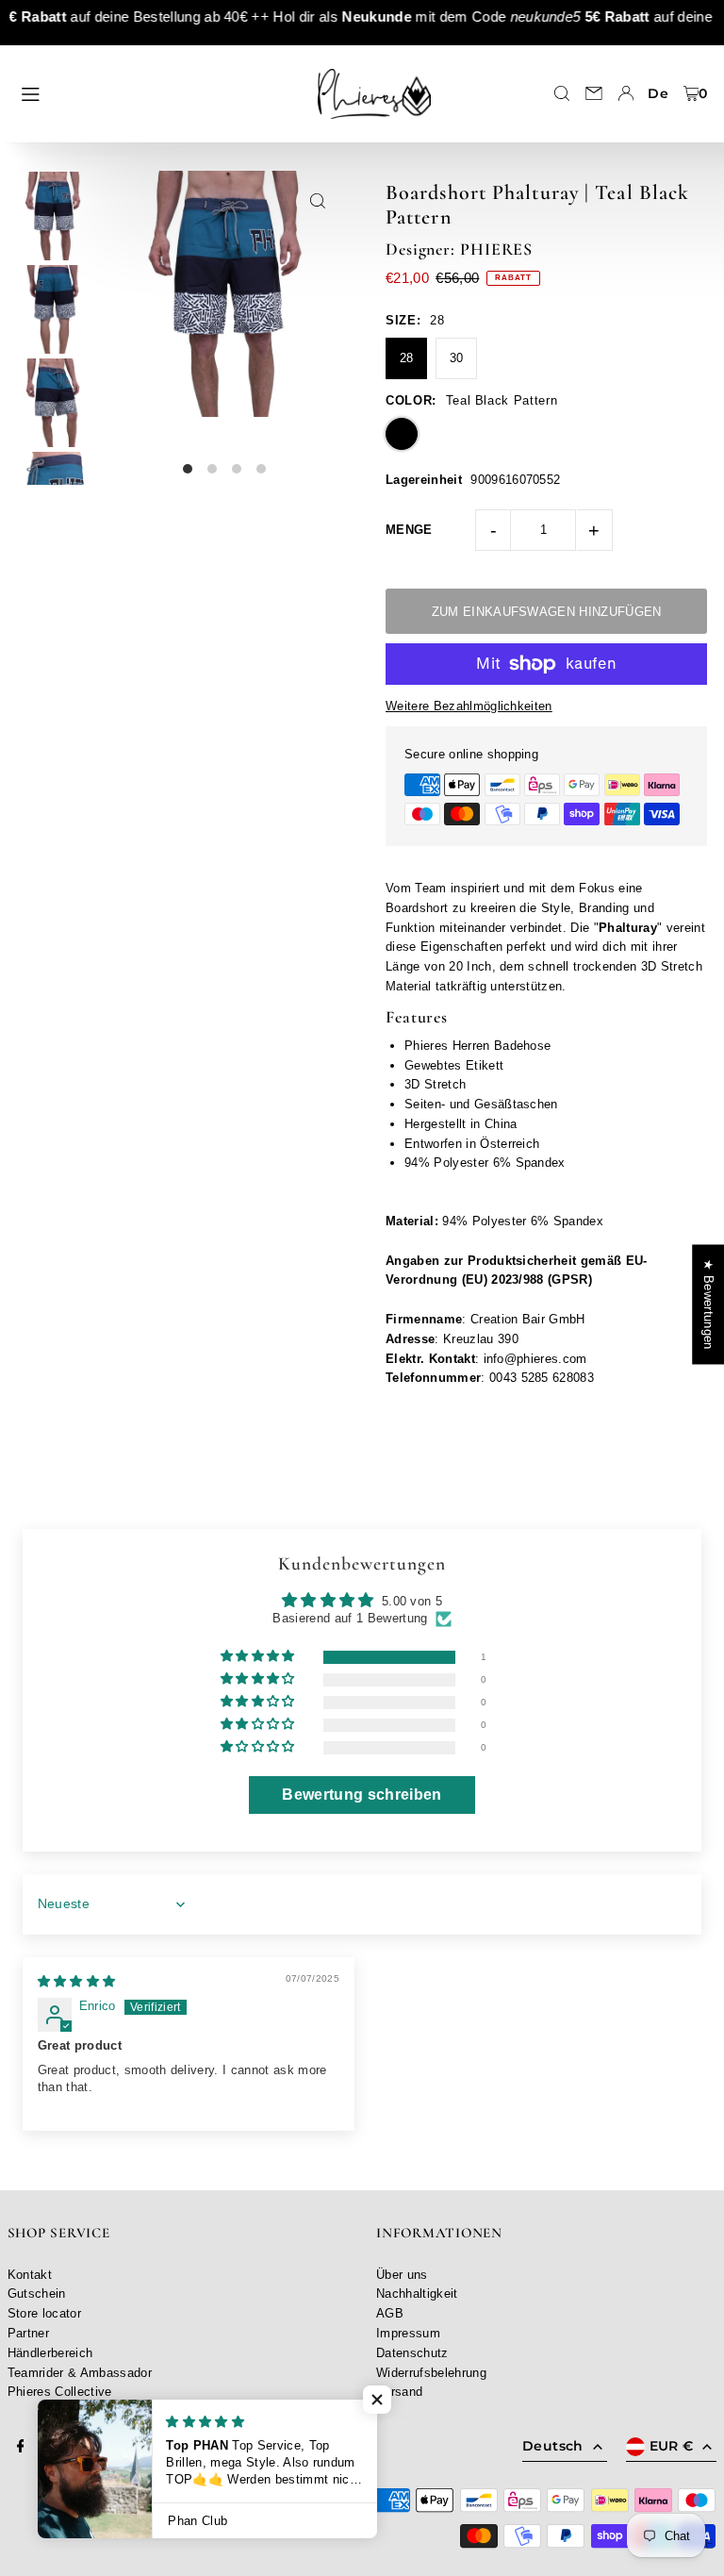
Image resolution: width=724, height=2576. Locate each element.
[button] (259, 1657)
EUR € (672, 2446)
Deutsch (552, 2446)
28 (407, 358)
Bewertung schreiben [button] (362, 1795)
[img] (77, 1981)
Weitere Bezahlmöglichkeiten (469, 706)
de (658, 93)
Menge (409, 530)
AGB (390, 2313)
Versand (399, 2392)
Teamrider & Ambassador (80, 2373)
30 (457, 358)
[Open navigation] (155, 92)
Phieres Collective (60, 2392)
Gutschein (37, 2293)
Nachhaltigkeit (417, 2293)
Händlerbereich (50, 2353)
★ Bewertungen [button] (708, 1304)
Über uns (402, 2275)
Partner (28, 2333)
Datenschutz (412, 2353)
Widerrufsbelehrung (431, 2373)
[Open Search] (562, 93)
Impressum (408, 2333)
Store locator (44, 2313)
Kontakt (30, 2275)
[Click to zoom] (317, 201)
